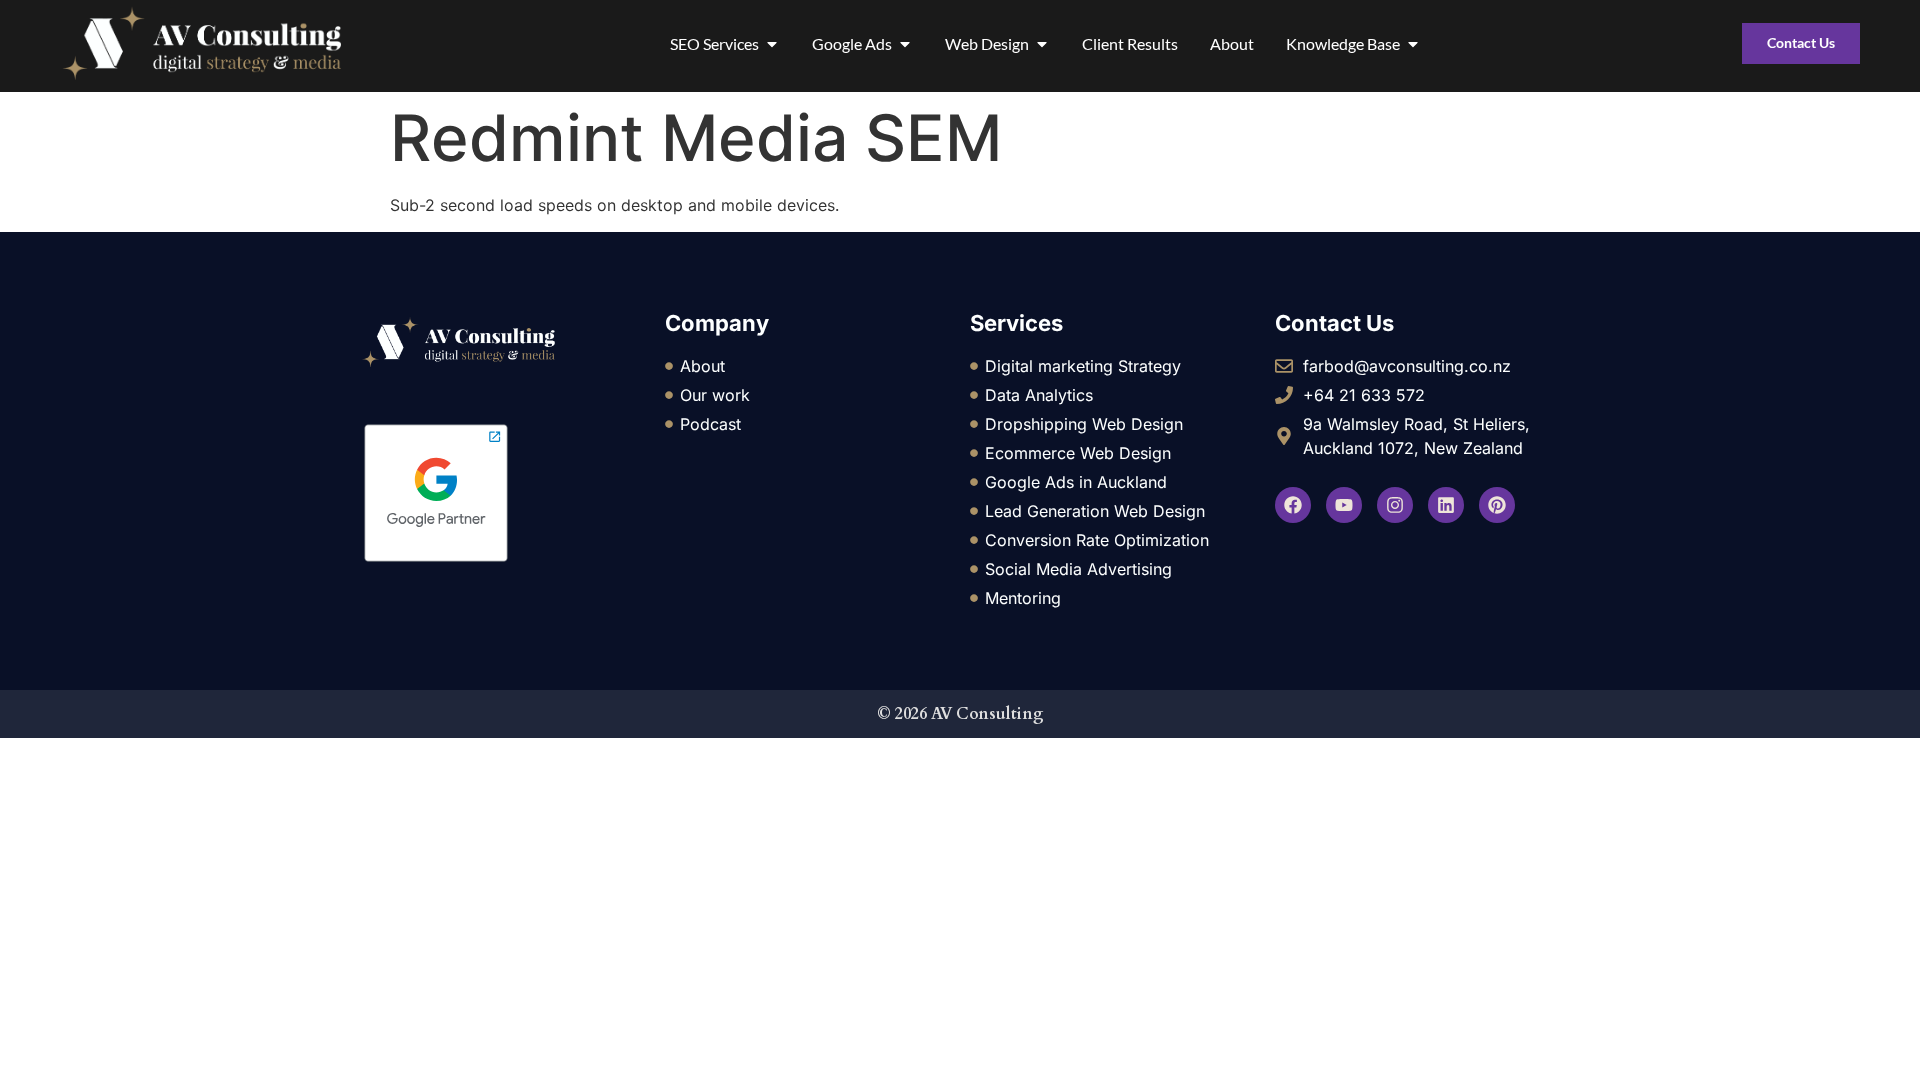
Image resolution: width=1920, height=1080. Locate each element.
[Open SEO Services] (772, 44)
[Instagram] (1395, 505)
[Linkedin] (1446, 505)
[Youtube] (1344, 505)
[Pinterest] (1497, 505)
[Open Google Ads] (905, 44)
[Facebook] (1293, 505)
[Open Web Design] (1042, 44)
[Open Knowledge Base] (1413, 44)
